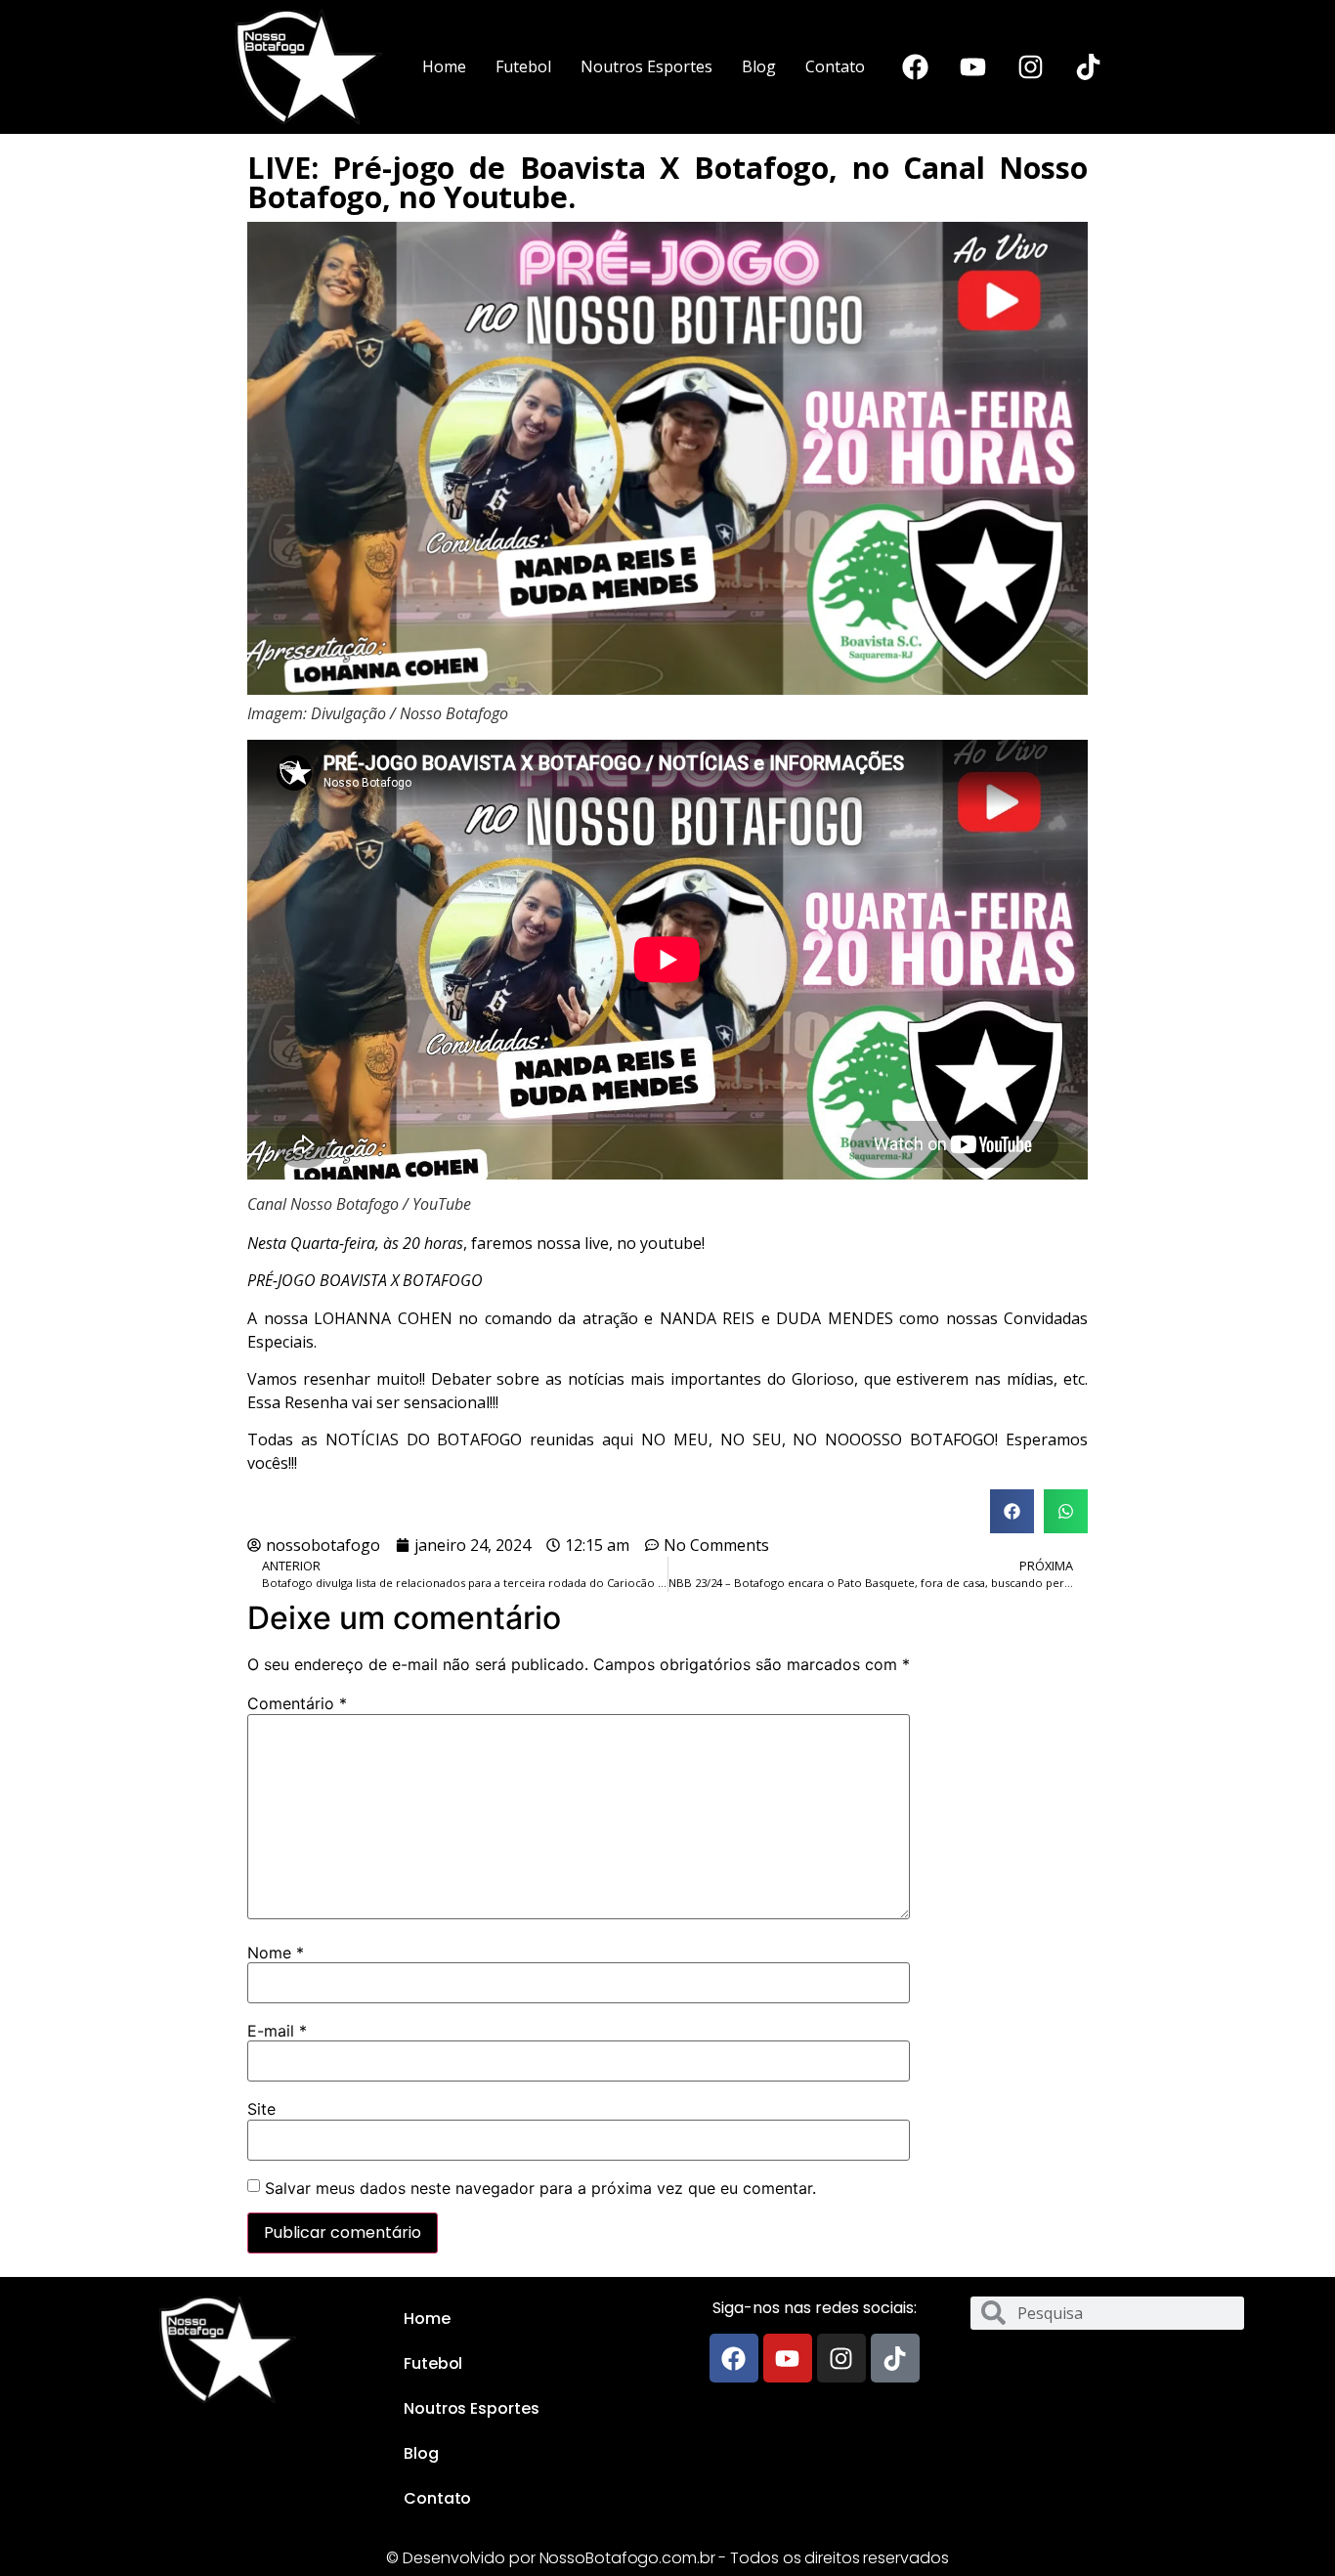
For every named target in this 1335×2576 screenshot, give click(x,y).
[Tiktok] (1088, 66)
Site (261, 2109)
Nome (276, 1953)
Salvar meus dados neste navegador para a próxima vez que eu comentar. (540, 2188)
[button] (1012, 1511)
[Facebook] (915, 66)
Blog (759, 66)
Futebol (523, 66)
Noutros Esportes (646, 66)
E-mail (277, 2031)
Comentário (297, 1703)
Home (444, 66)
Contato (835, 66)
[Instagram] (1030, 66)
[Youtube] (972, 66)
